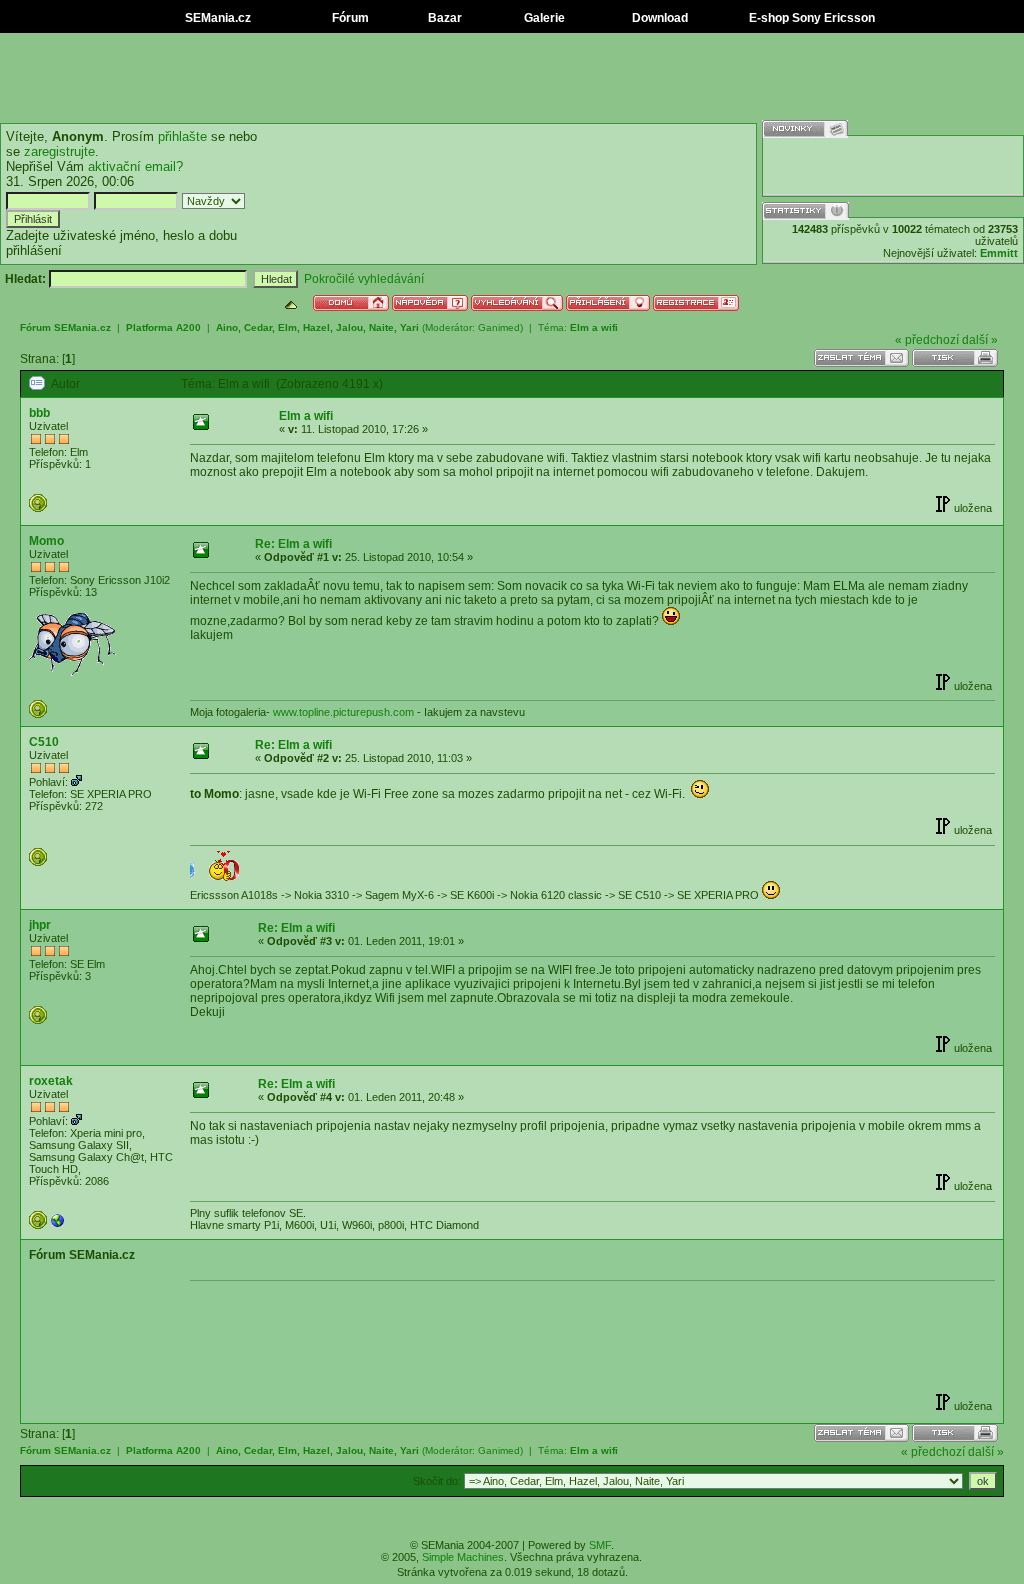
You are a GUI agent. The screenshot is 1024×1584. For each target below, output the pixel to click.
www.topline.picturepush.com (343, 712)
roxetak (51, 1081)
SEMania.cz (216, 18)
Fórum (349, 18)
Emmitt (999, 253)
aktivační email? (135, 166)
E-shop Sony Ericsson (810, 18)
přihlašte (182, 136)
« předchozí (927, 340)
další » (980, 340)
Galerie (543, 18)
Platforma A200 (163, 327)
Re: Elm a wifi (293, 544)
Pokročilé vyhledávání (364, 279)
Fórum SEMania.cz (65, 327)
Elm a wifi (594, 327)
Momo (46, 541)
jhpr (40, 925)
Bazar (443, 18)
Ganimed (499, 327)
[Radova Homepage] (58, 1225)
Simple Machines (463, 1557)
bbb (39, 413)
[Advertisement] (512, 78)
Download (658, 18)
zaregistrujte (59, 151)
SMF (600, 1545)
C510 (44, 742)
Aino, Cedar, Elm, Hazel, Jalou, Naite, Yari (317, 327)
